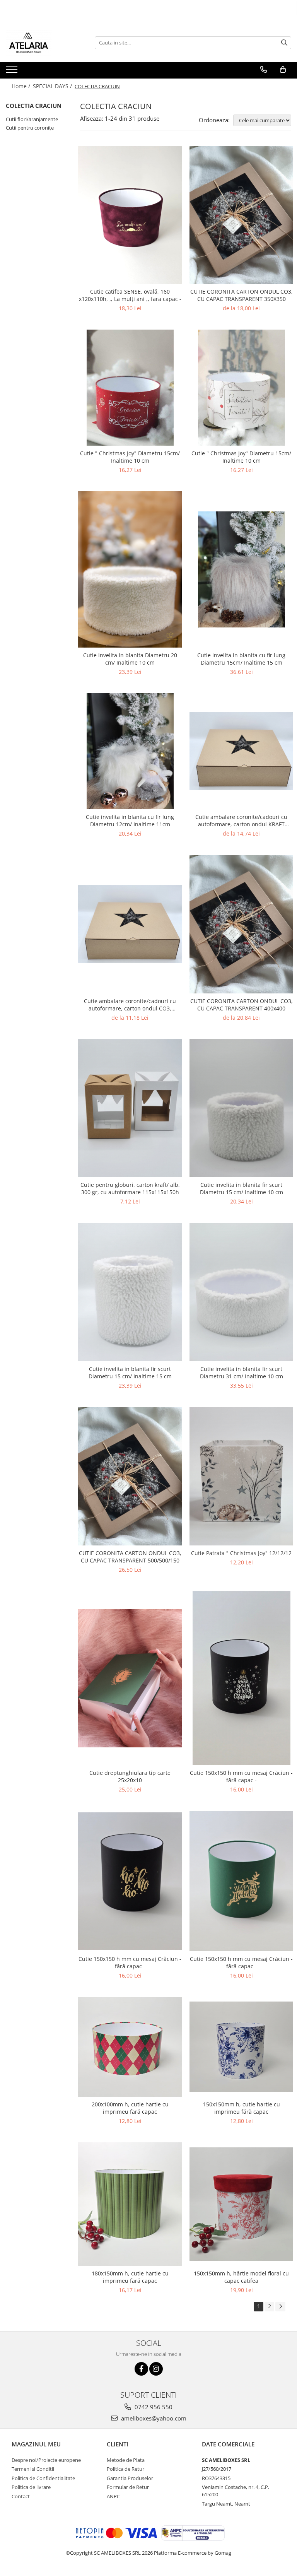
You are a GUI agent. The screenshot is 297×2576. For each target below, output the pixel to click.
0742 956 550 (153, 2407)
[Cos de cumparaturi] (283, 70)
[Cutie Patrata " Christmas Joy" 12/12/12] (241, 1476)
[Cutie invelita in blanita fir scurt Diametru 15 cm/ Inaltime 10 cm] (241, 1108)
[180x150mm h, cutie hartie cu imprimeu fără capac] (130, 2204)
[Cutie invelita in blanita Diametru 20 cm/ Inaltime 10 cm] (130, 569)
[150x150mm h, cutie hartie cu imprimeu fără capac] (241, 2047)
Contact (21, 2496)
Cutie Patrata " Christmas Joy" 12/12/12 (241, 1553)
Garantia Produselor (130, 2478)
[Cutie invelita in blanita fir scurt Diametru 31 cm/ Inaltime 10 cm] (241, 1292)
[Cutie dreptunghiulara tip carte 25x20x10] (130, 1678)
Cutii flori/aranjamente (32, 119)
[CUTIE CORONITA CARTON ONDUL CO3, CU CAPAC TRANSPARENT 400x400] (241, 924)
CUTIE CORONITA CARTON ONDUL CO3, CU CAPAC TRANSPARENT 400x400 (242, 1005)
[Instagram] (156, 2369)
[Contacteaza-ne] (264, 70)
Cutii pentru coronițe (30, 128)
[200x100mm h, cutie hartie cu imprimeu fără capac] (130, 2047)
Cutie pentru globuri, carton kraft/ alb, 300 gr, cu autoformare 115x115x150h (130, 1188)
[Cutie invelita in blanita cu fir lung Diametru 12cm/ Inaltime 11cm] (130, 751)
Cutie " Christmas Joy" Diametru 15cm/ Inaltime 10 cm (130, 457)
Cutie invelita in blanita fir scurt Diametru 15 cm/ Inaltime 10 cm (242, 1188)
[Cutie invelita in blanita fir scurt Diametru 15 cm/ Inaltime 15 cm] (130, 1292)
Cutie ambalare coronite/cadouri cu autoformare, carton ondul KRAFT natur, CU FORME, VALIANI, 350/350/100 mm (241, 820)
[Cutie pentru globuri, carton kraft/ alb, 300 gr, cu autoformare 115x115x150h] (130, 1108)
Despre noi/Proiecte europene (46, 2460)
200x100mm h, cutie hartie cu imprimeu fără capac (130, 2108)
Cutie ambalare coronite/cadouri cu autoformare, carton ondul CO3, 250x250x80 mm (130, 1005)
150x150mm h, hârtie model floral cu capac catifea (241, 2277)
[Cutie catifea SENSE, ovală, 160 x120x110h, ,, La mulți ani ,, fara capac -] (130, 215)
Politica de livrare (31, 2487)
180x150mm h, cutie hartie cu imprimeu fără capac (130, 2277)
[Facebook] (141, 2369)
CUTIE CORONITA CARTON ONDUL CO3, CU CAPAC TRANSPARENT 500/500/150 (130, 1557)
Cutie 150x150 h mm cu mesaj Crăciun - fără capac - (241, 1776)
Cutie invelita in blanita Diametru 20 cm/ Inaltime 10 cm (130, 659)
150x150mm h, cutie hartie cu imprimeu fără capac (242, 2108)
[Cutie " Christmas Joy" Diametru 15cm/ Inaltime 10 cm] (130, 388)
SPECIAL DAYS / (53, 86)
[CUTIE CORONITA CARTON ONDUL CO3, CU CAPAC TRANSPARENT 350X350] (241, 215)
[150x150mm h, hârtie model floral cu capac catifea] (241, 2204)
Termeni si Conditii (33, 2469)
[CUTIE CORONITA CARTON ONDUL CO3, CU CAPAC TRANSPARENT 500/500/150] (130, 1476)
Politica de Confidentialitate (43, 2478)
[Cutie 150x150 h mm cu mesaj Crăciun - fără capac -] (241, 1678)
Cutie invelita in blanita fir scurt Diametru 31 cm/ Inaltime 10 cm (242, 1373)
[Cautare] (284, 43)
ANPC (113, 2496)
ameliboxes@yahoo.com (153, 2418)
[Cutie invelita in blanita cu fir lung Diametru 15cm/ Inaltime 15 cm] (241, 569)
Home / (22, 86)
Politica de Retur (125, 2469)
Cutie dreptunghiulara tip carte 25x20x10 (130, 1776)
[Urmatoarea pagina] (280, 2307)
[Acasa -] (44, 43)
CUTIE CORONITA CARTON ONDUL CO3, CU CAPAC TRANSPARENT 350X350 (242, 295)
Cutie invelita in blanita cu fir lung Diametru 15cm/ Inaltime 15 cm (241, 659)
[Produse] (13, 72)
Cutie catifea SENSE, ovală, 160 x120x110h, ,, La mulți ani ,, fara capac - (130, 295)
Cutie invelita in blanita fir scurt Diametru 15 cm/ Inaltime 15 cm (130, 1373)
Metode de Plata (126, 2460)
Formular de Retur (128, 2487)
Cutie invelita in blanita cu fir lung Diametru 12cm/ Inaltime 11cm (130, 820)
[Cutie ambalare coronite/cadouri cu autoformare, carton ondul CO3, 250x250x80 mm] (130, 924)
